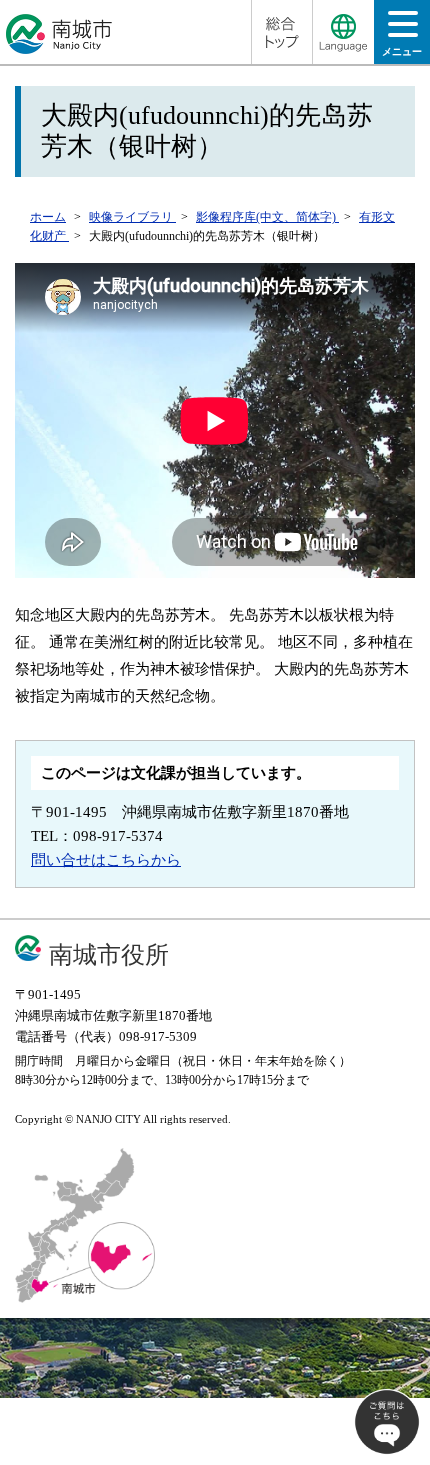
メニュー (402, 51)
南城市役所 (109, 954)
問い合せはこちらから (106, 860)
